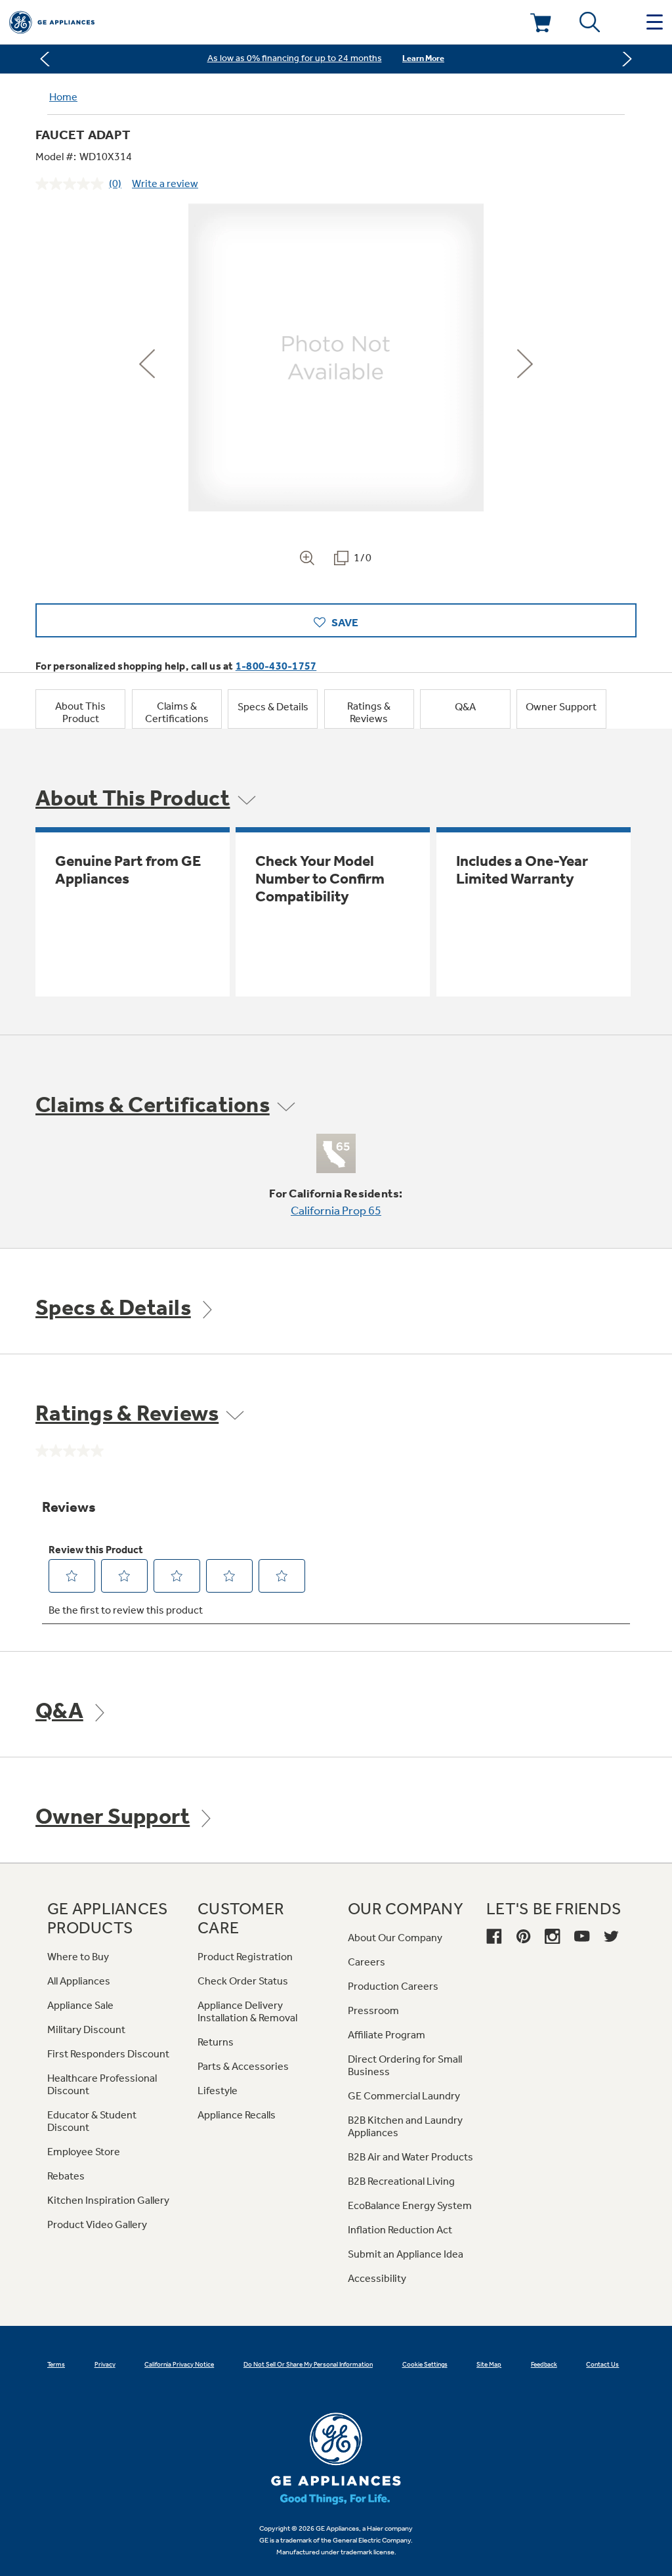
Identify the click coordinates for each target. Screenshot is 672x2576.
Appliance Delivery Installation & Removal (247, 2011)
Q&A (465, 707)
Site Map (489, 2365)
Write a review (165, 183)
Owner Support (561, 707)
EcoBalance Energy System (410, 2205)
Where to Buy (78, 1957)
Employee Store (84, 2152)
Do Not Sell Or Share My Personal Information (308, 2365)
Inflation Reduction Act (400, 2230)
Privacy (105, 2365)
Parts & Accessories (243, 2066)
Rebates (66, 2176)
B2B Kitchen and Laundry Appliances (405, 2126)
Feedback (544, 2365)
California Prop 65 (336, 1211)
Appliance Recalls (237, 2115)
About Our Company (395, 1938)
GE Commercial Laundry (404, 2096)
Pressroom (373, 2010)
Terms (56, 2365)
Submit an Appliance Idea (406, 2254)
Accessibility (377, 2278)
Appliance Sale (80, 2005)
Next (624, 59)
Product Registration (245, 1957)
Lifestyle (218, 2091)
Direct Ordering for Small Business (405, 2065)
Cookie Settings (425, 2365)
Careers (367, 1962)
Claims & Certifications (177, 712)
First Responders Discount (108, 2054)
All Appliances (79, 1981)
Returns (216, 2042)
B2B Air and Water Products (410, 2157)
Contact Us (602, 2365)
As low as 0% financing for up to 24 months (295, 58)
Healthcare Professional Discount (102, 2084)
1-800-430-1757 (276, 666)
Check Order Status (243, 1981)
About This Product (80, 712)
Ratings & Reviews (369, 712)
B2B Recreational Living (401, 2181)
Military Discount (86, 2029)
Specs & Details (273, 707)
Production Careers (393, 1986)
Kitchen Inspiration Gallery (108, 2200)
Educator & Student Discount (92, 2121)
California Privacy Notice (179, 2365)
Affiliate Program (387, 2035)
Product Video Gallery (97, 2224)
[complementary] (336, 59)
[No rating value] (72, 184)
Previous (48, 59)
